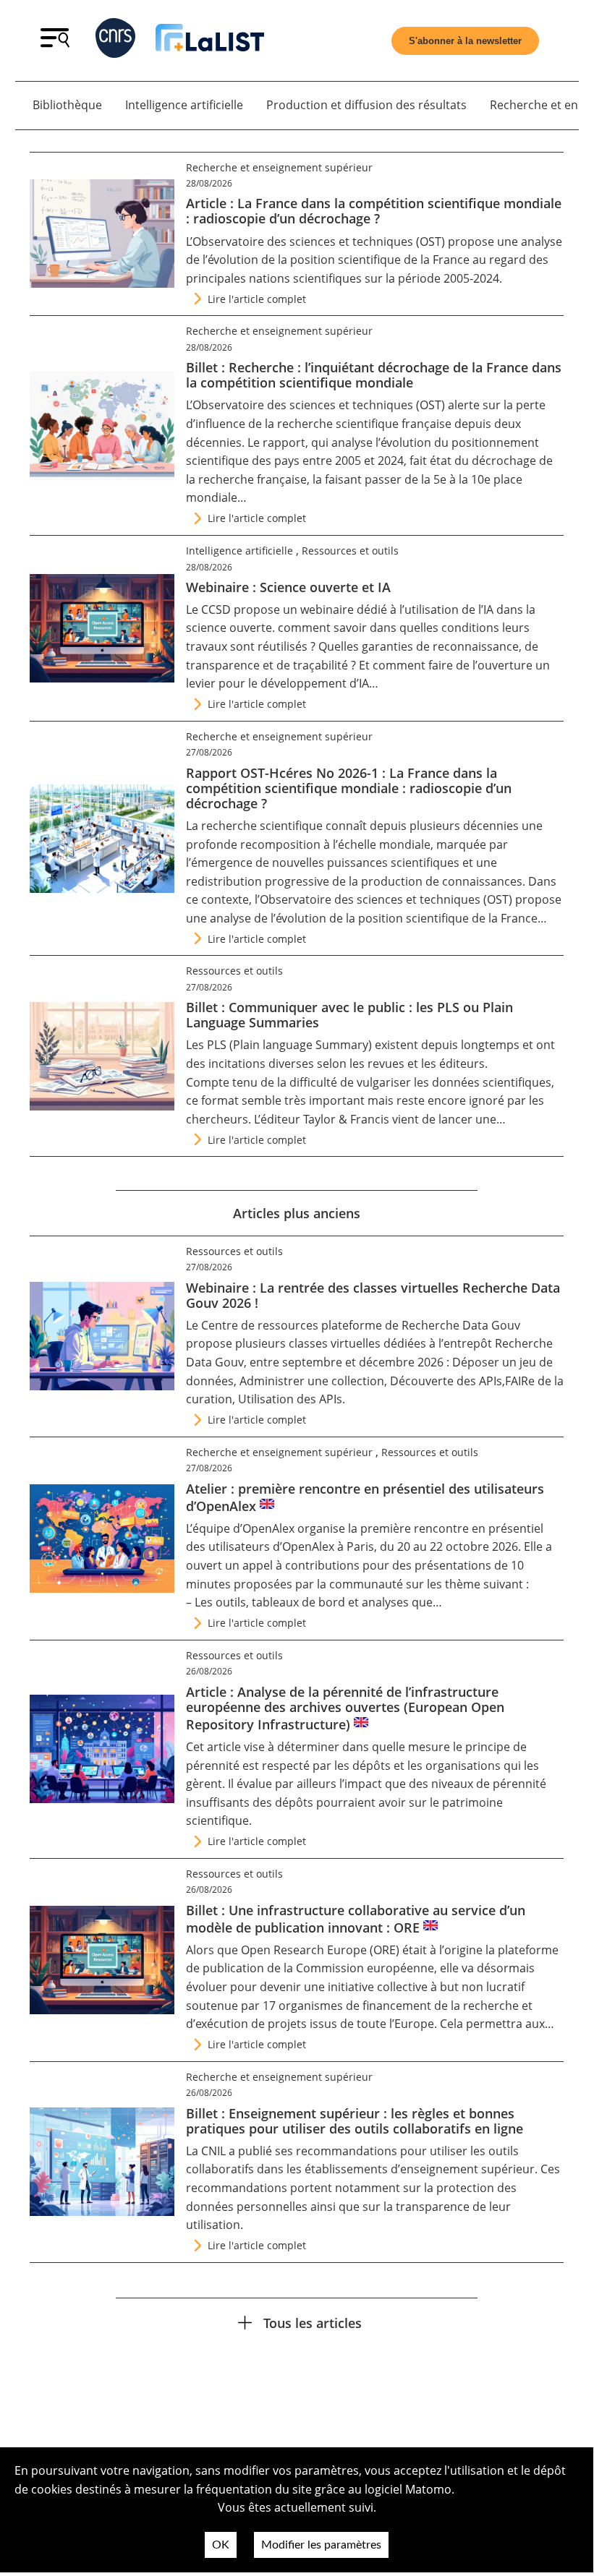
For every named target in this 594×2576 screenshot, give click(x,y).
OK (221, 2545)
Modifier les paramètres (321, 2545)
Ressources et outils (350, 551)
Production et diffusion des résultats (366, 105)
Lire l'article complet (257, 299)
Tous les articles (313, 2323)
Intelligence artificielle (184, 105)
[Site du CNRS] (115, 41)
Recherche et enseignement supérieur (279, 167)
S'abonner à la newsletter (465, 41)
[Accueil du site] (210, 40)
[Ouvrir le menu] (55, 43)
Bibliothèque (67, 105)
